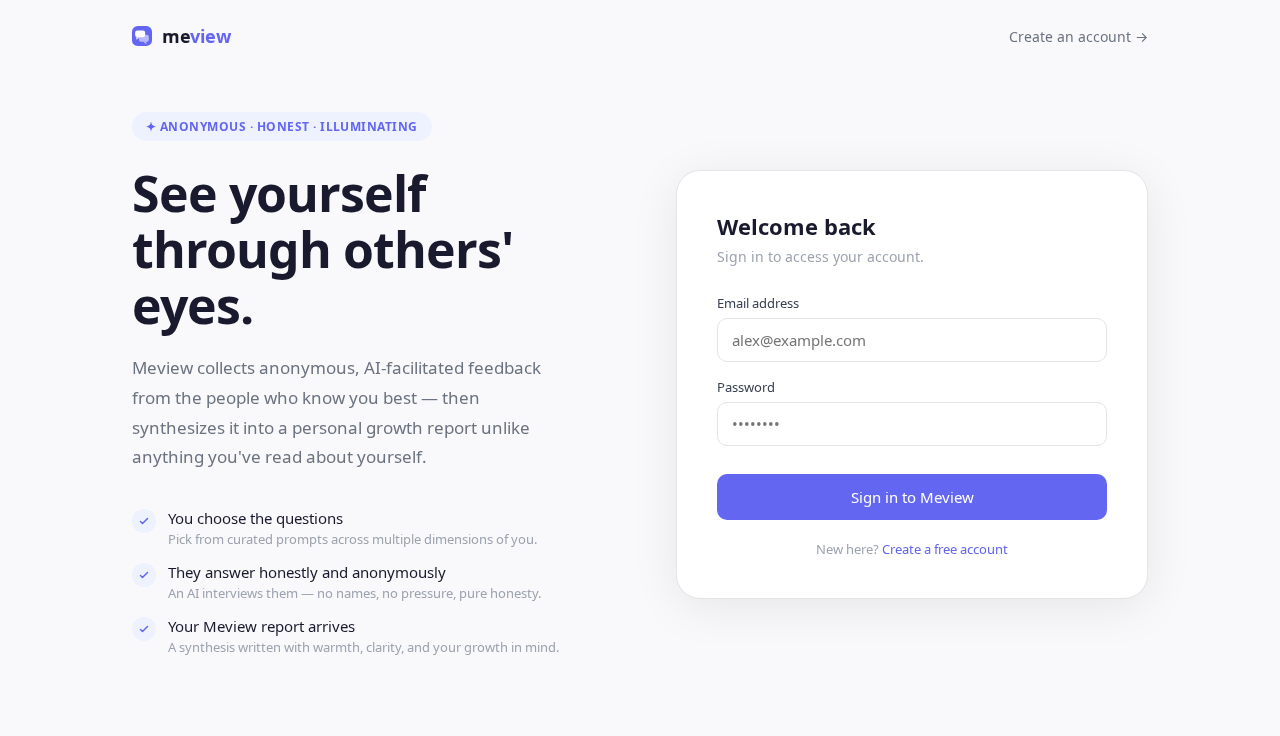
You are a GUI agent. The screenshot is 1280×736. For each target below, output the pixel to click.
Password (746, 387)
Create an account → (1078, 36)
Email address (758, 303)
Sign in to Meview (912, 497)
